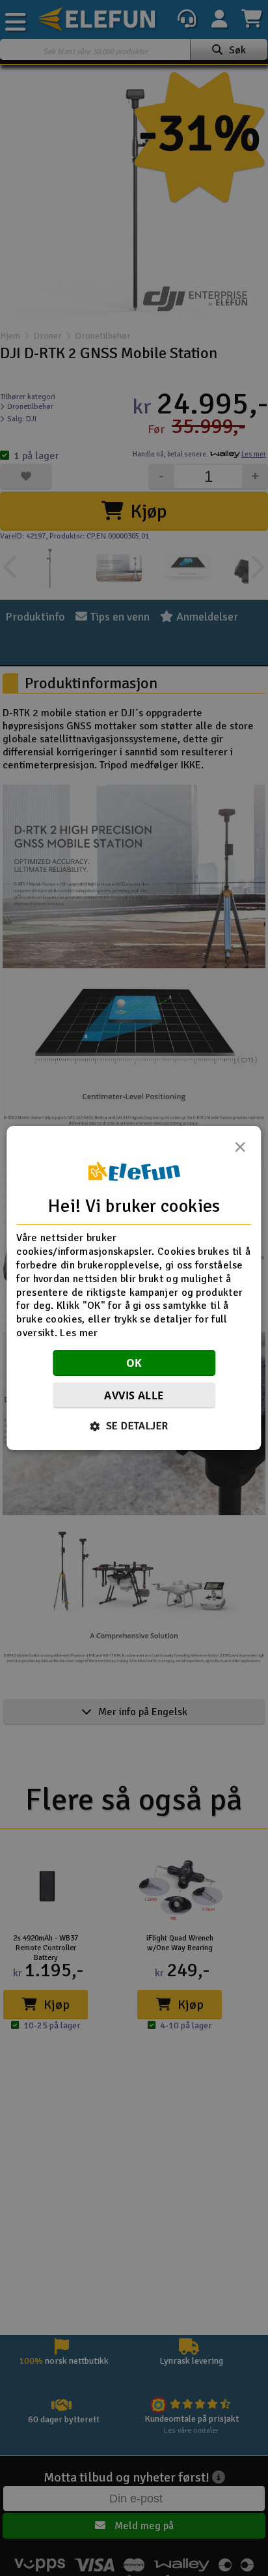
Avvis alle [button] (134, 1395)
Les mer (79, 1333)
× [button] (240, 1151)
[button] (134, 1426)
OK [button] (134, 1363)
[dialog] (134, 1288)
